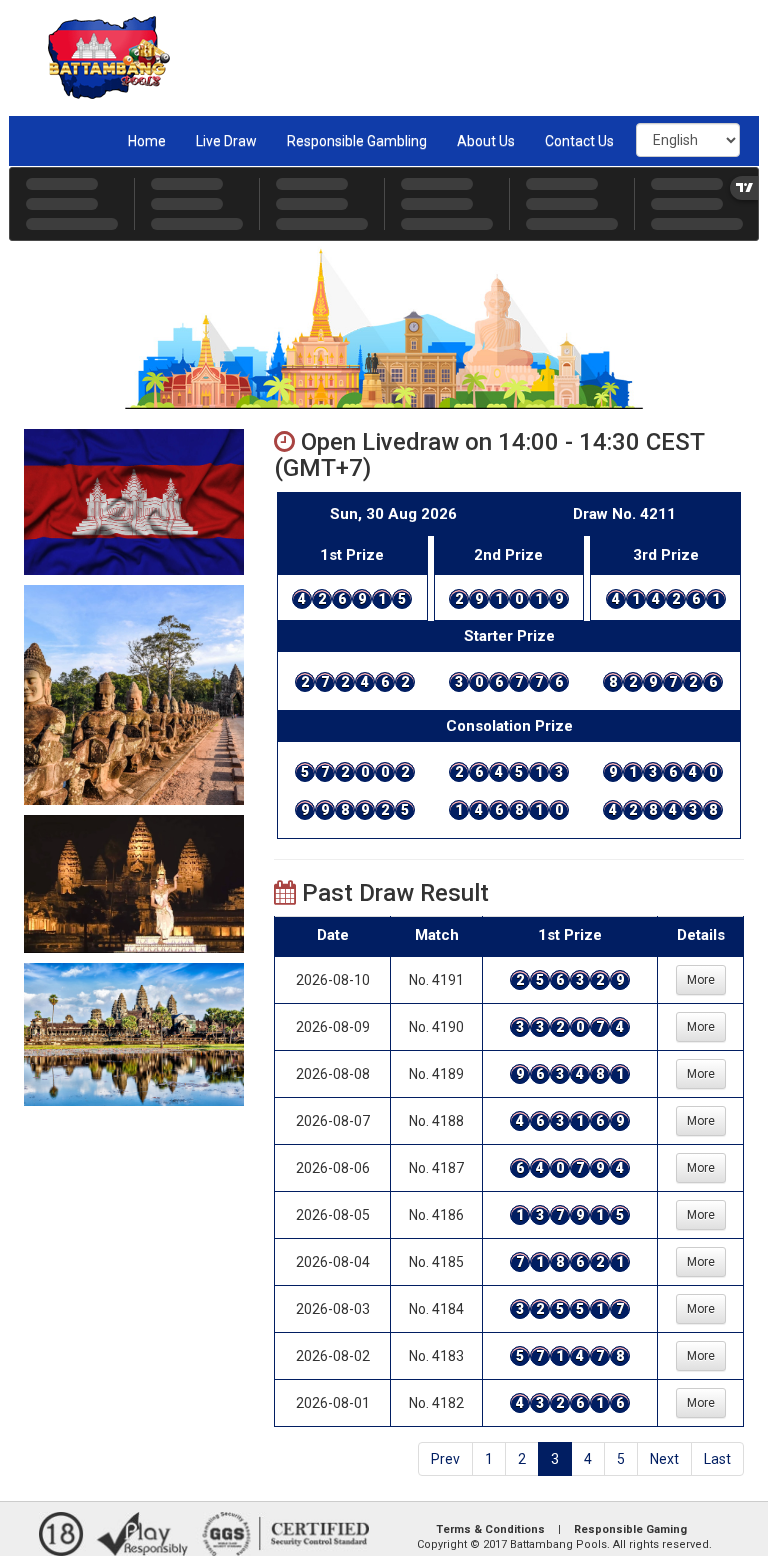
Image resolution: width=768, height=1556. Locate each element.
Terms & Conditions (490, 1529)
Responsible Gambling (357, 141)
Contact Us (579, 141)
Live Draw (226, 141)
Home (147, 141)
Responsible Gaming (630, 1529)
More (701, 980)
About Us (486, 141)
